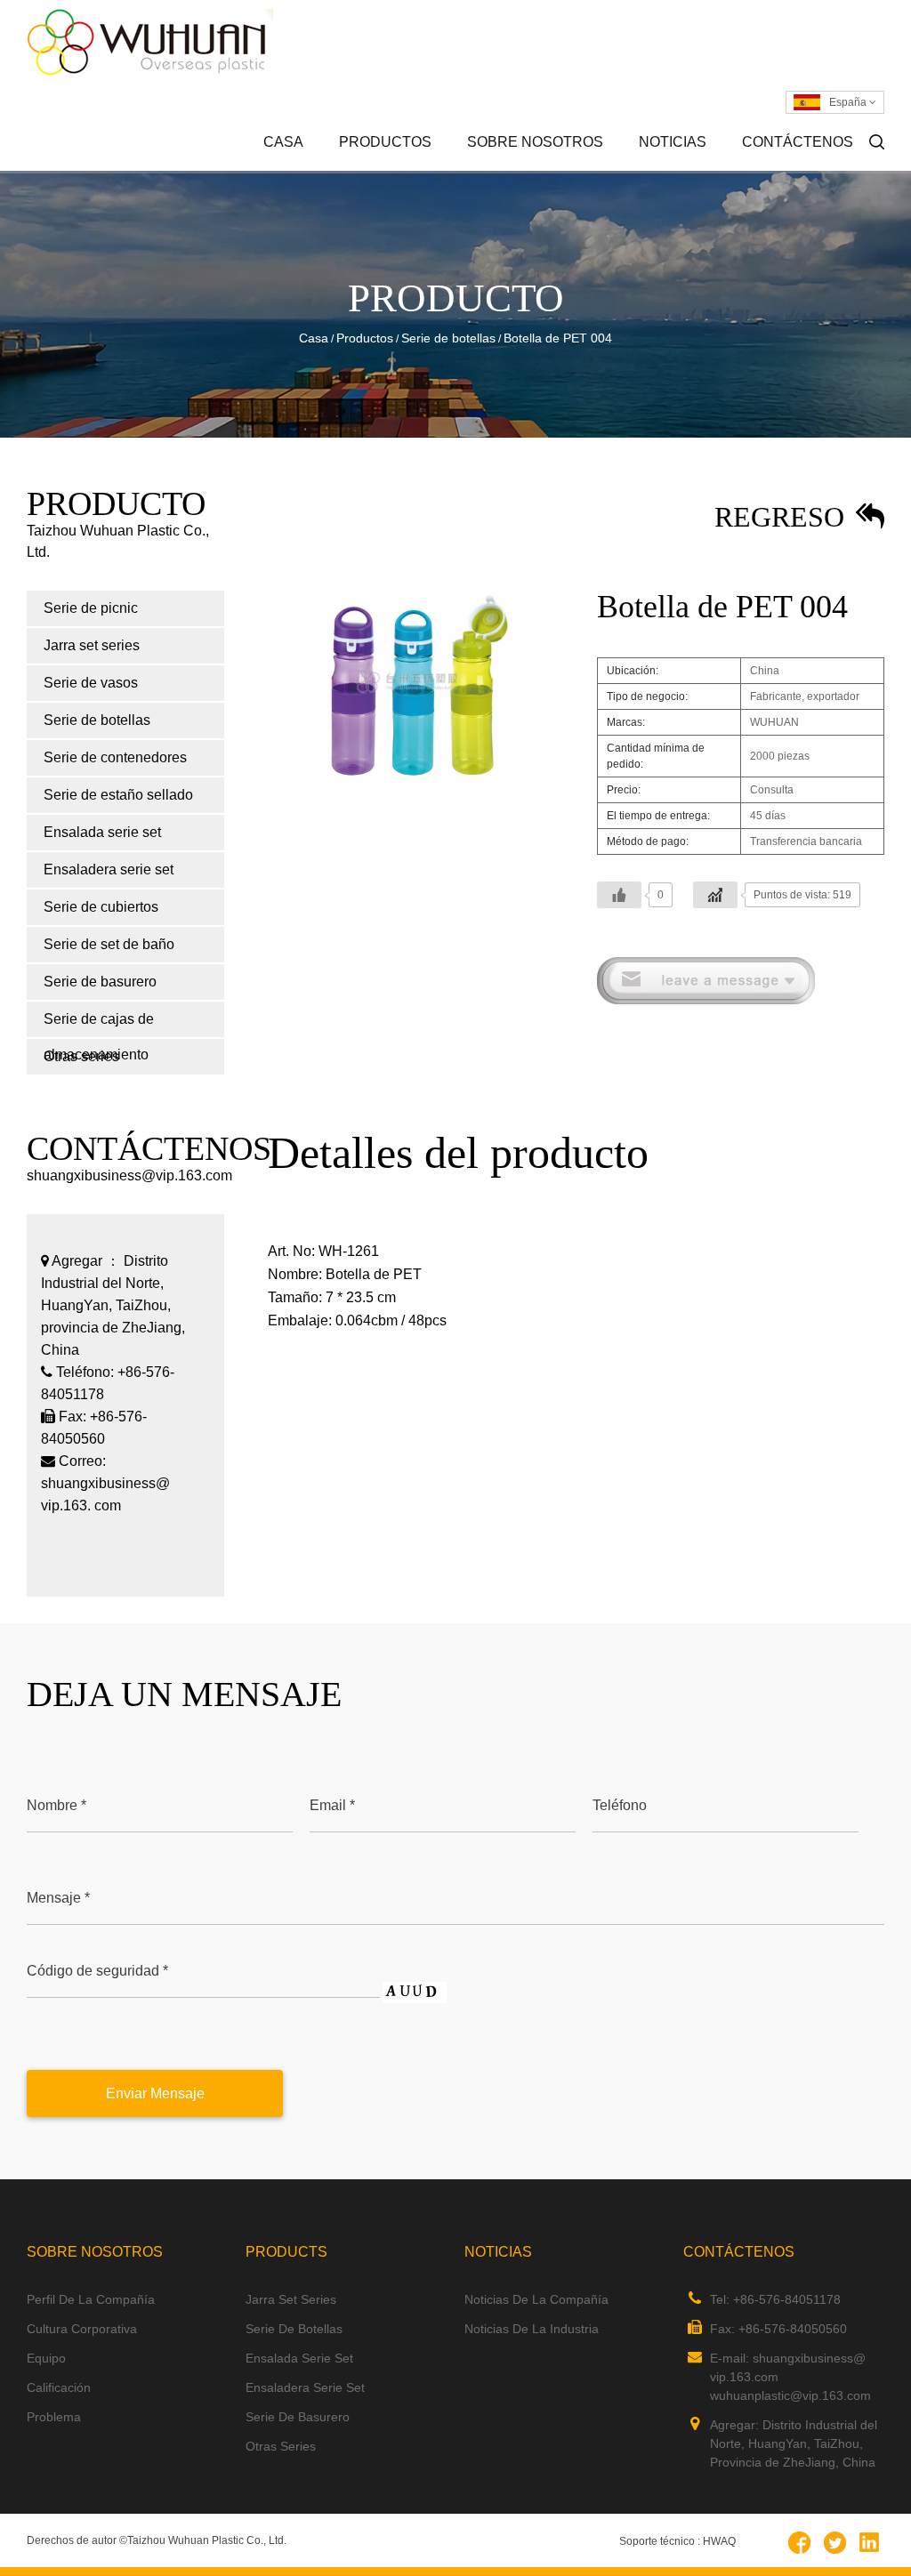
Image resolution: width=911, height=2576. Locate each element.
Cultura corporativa (547, 168)
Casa (283, 142)
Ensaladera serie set (109, 869)
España (849, 102)
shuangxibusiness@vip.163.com (129, 1175)
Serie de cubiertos (101, 907)
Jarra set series (417, 168)
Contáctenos (798, 142)
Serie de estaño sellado (118, 795)
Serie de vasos (91, 683)
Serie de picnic (419, 170)
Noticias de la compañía (719, 170)
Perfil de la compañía (547, 170)
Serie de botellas (448, 338)
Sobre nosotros (535, 142)
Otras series (281, 2446)
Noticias (673, 142)
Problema (54, 2417)
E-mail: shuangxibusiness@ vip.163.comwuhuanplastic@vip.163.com (790, 2377)
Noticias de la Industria (716, 168)
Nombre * (56, 1805)
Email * (332, 1805)
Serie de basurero (100, 982)
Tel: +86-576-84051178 (775, 2299)
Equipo (46, 2358)
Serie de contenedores (115, 757)
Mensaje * (58, 1898)
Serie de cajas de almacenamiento (99, 1024)
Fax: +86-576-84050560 (778, 2329)
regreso (783, 517)
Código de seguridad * (97, 1971)
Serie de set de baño (109, 944)
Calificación (59, 2387)
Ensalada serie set (102, 832)
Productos (385, 142)
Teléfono (620, 1805)
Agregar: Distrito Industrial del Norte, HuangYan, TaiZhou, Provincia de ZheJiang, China (794, 2443)
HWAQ (719, 2541)
